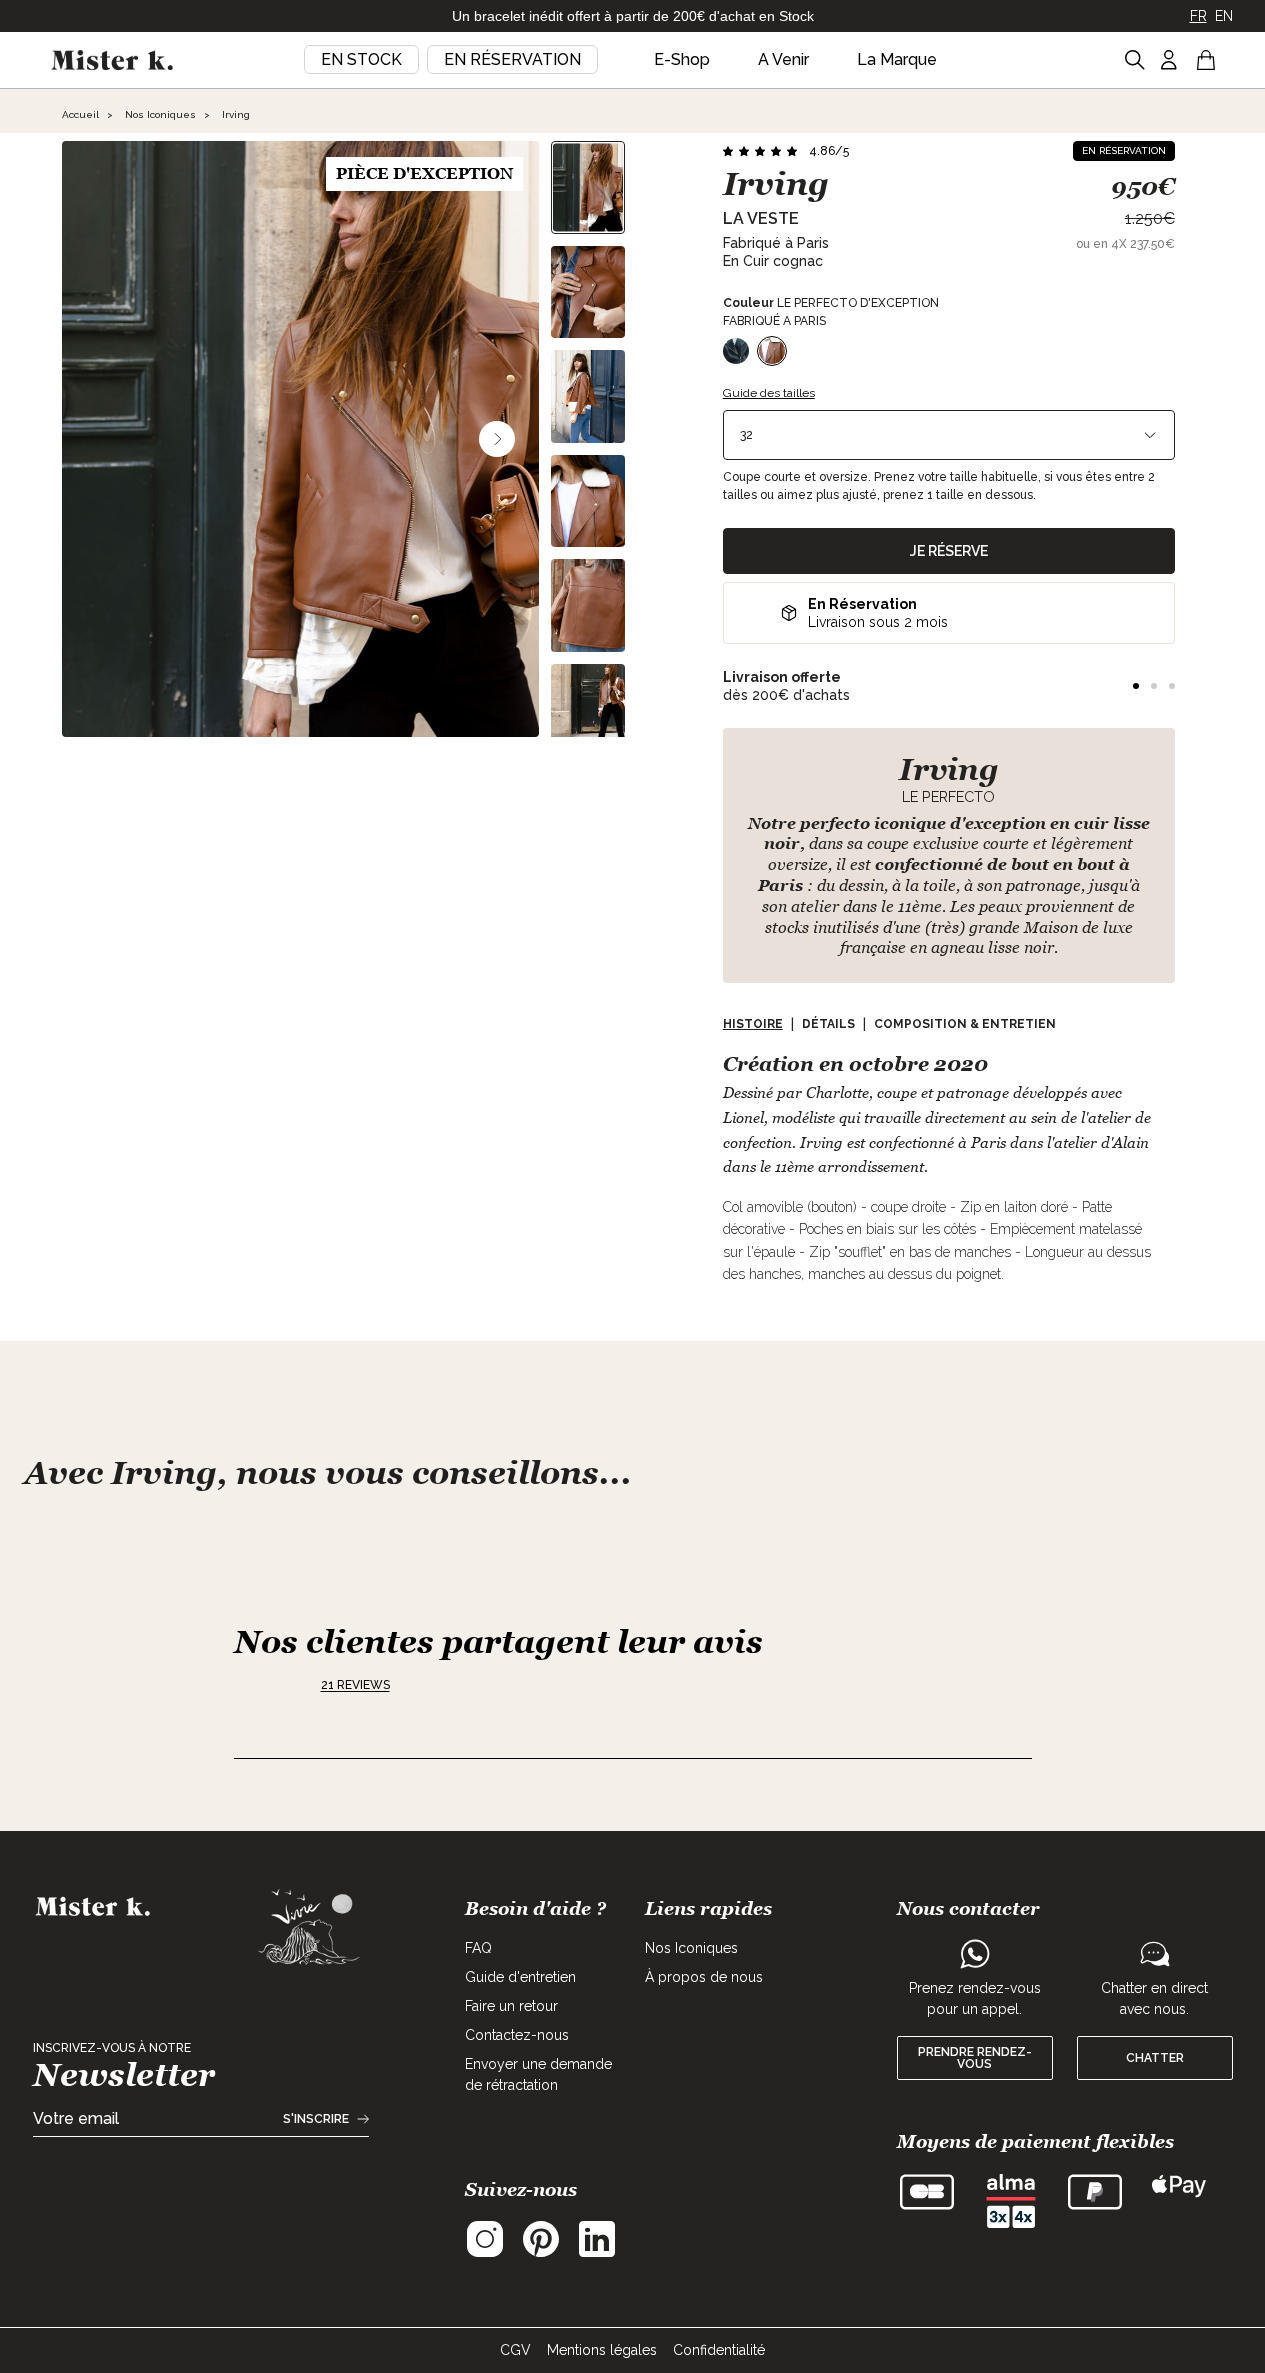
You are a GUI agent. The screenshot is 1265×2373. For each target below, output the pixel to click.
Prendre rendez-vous (975, 2058)
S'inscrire (316, 2119)
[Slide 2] (1154, 686)
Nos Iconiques (160, 114)
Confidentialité (719, 2350)
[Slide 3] (1172, 686)
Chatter (1155, 2058)
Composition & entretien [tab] (965, 1024)
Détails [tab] (828, 1024)
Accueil (80, 114)
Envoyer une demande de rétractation (538, 2074)
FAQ (478, 1948)
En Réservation (512, 59)
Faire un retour (511, 2006)
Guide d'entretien (520, 1977)
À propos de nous (704, 1977)
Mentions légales (602, 2350)
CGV (515, 2350)
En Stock (361, 59)
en (1224, 16)
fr (1198, 16)
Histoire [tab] (753, 1024)
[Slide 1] (1136, 686)
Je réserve (949, 551)
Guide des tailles (769, 393)
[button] (786, 151)
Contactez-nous (517, 2035)
